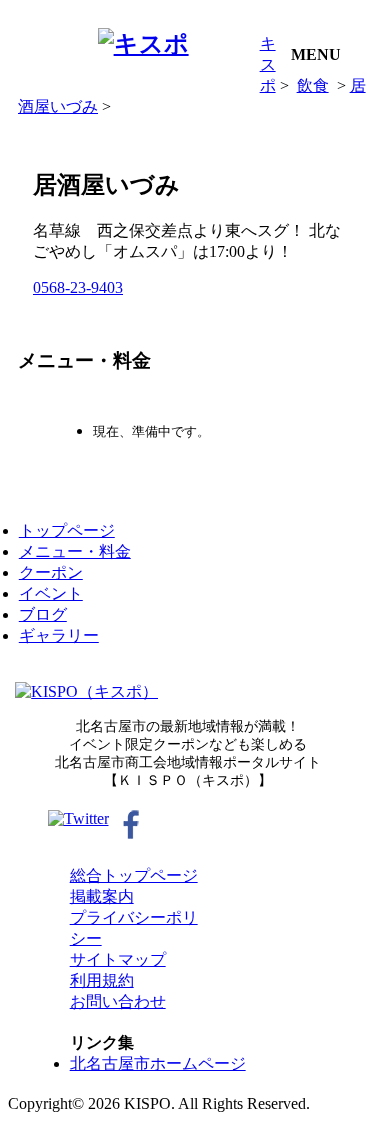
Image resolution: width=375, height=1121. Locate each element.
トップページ (67, 530)
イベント (51, 593)
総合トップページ (134, 875)
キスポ (268, 64)
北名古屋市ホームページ (158, 1063)
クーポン (51, 572)
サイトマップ (118, 959)
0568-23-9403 (78, 287)
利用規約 (102, 980)
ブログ (43, 614)
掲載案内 (102, 896)
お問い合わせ (118, 1001)
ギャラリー (59, 635)
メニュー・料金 (75, 551)
